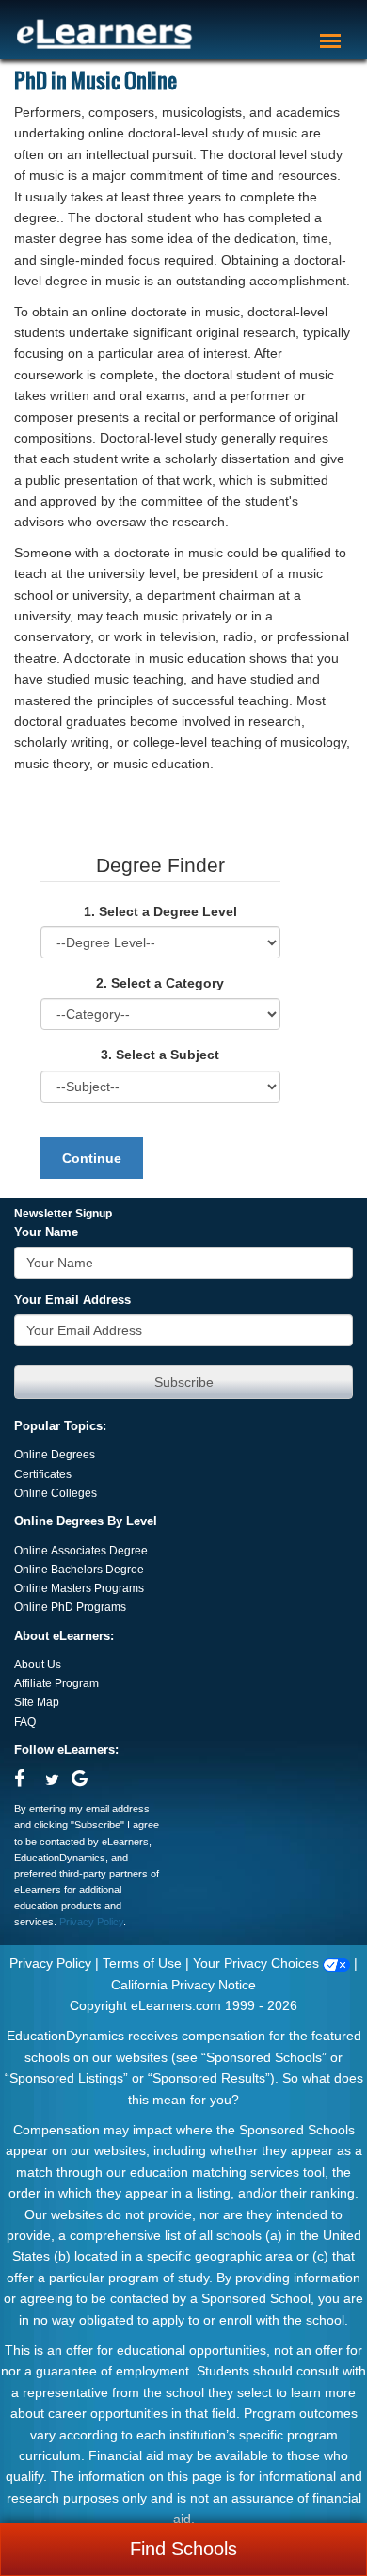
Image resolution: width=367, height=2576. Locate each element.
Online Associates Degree (81, 1551)
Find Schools (183, 2549)
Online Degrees (55, 1455)
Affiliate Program (56, 1683)
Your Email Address (72, 1300)
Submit (183, 1382)
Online (32, 1570)
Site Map (37, 1702)
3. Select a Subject (160, 1055)
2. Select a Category (160, 983)
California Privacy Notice (183, 1985)
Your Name (46, 1232)
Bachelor (74, 1570)
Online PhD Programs (70, 1607)
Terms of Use (142, 1963)
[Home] (104, 34)
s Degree (120, 1570)
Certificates (43, 1474)
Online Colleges (56, 1493)
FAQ (25, 1722)
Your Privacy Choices (258, 1963)
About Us (38, 1665)
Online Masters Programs (79, 1588)
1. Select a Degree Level (160, 911)
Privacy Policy (91, 1922)
